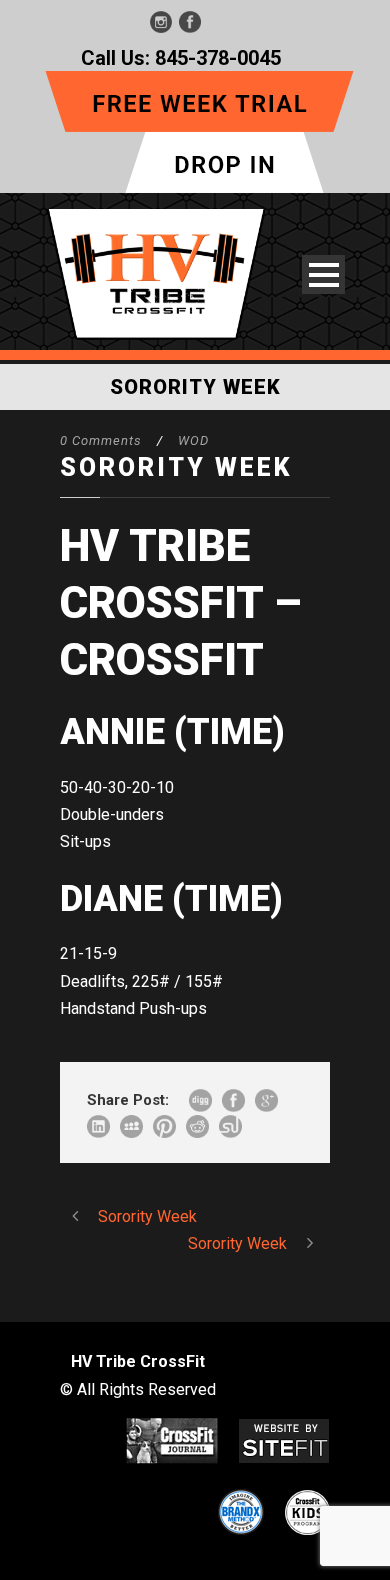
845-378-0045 (218, 58)
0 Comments (101, 440)
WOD (193, 440)
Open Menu (323, 274)
